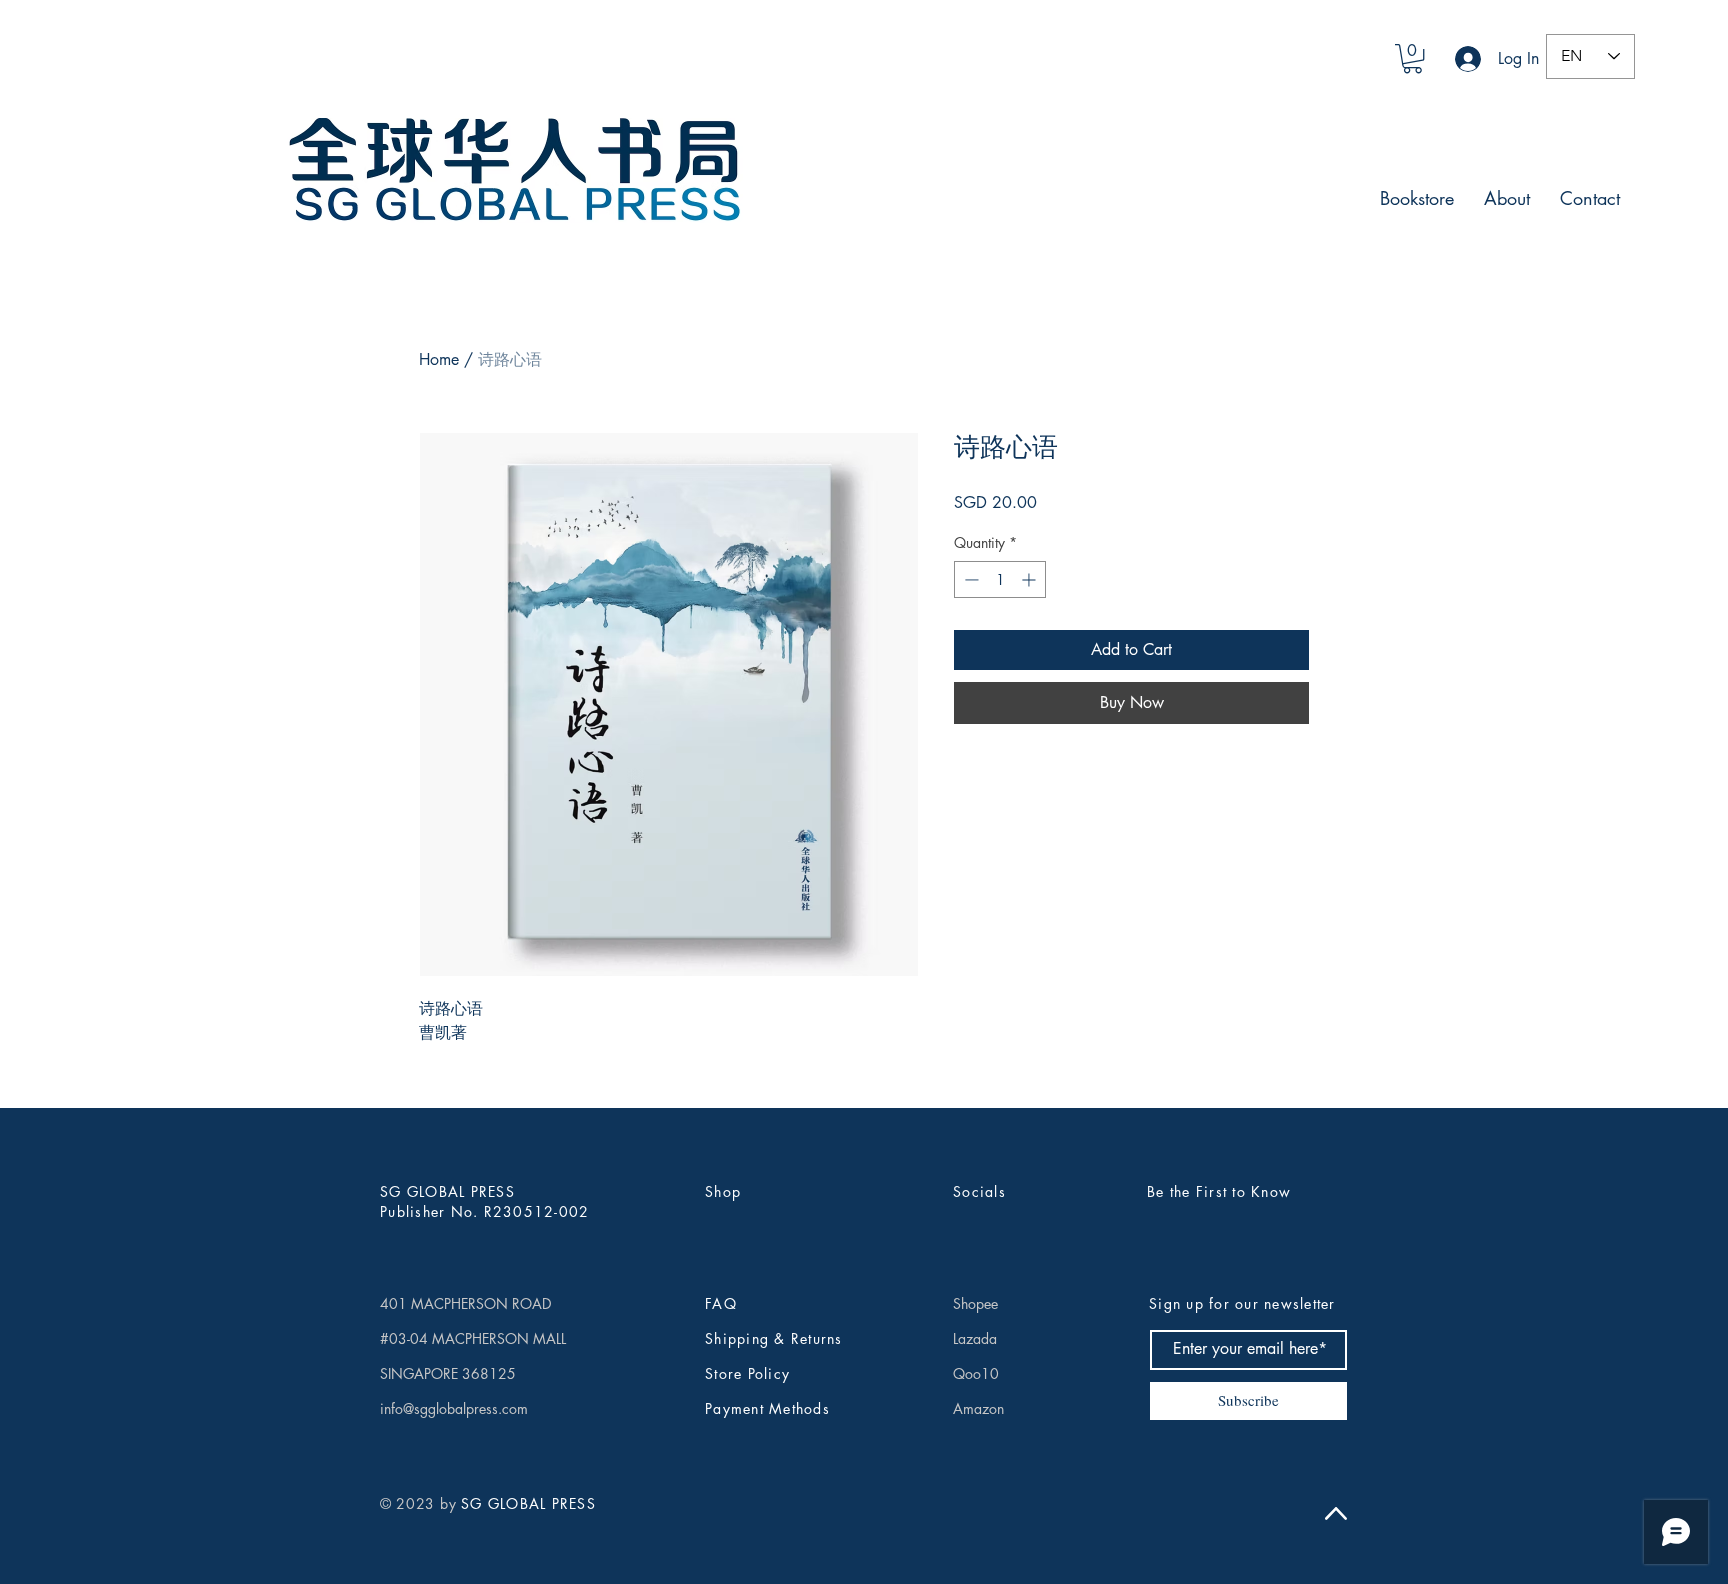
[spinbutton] (1000, 579)
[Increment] (1030, 579)
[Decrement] (969, 579)
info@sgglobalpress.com (454, 1408)
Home (439, 359)
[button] (1412, 58)
